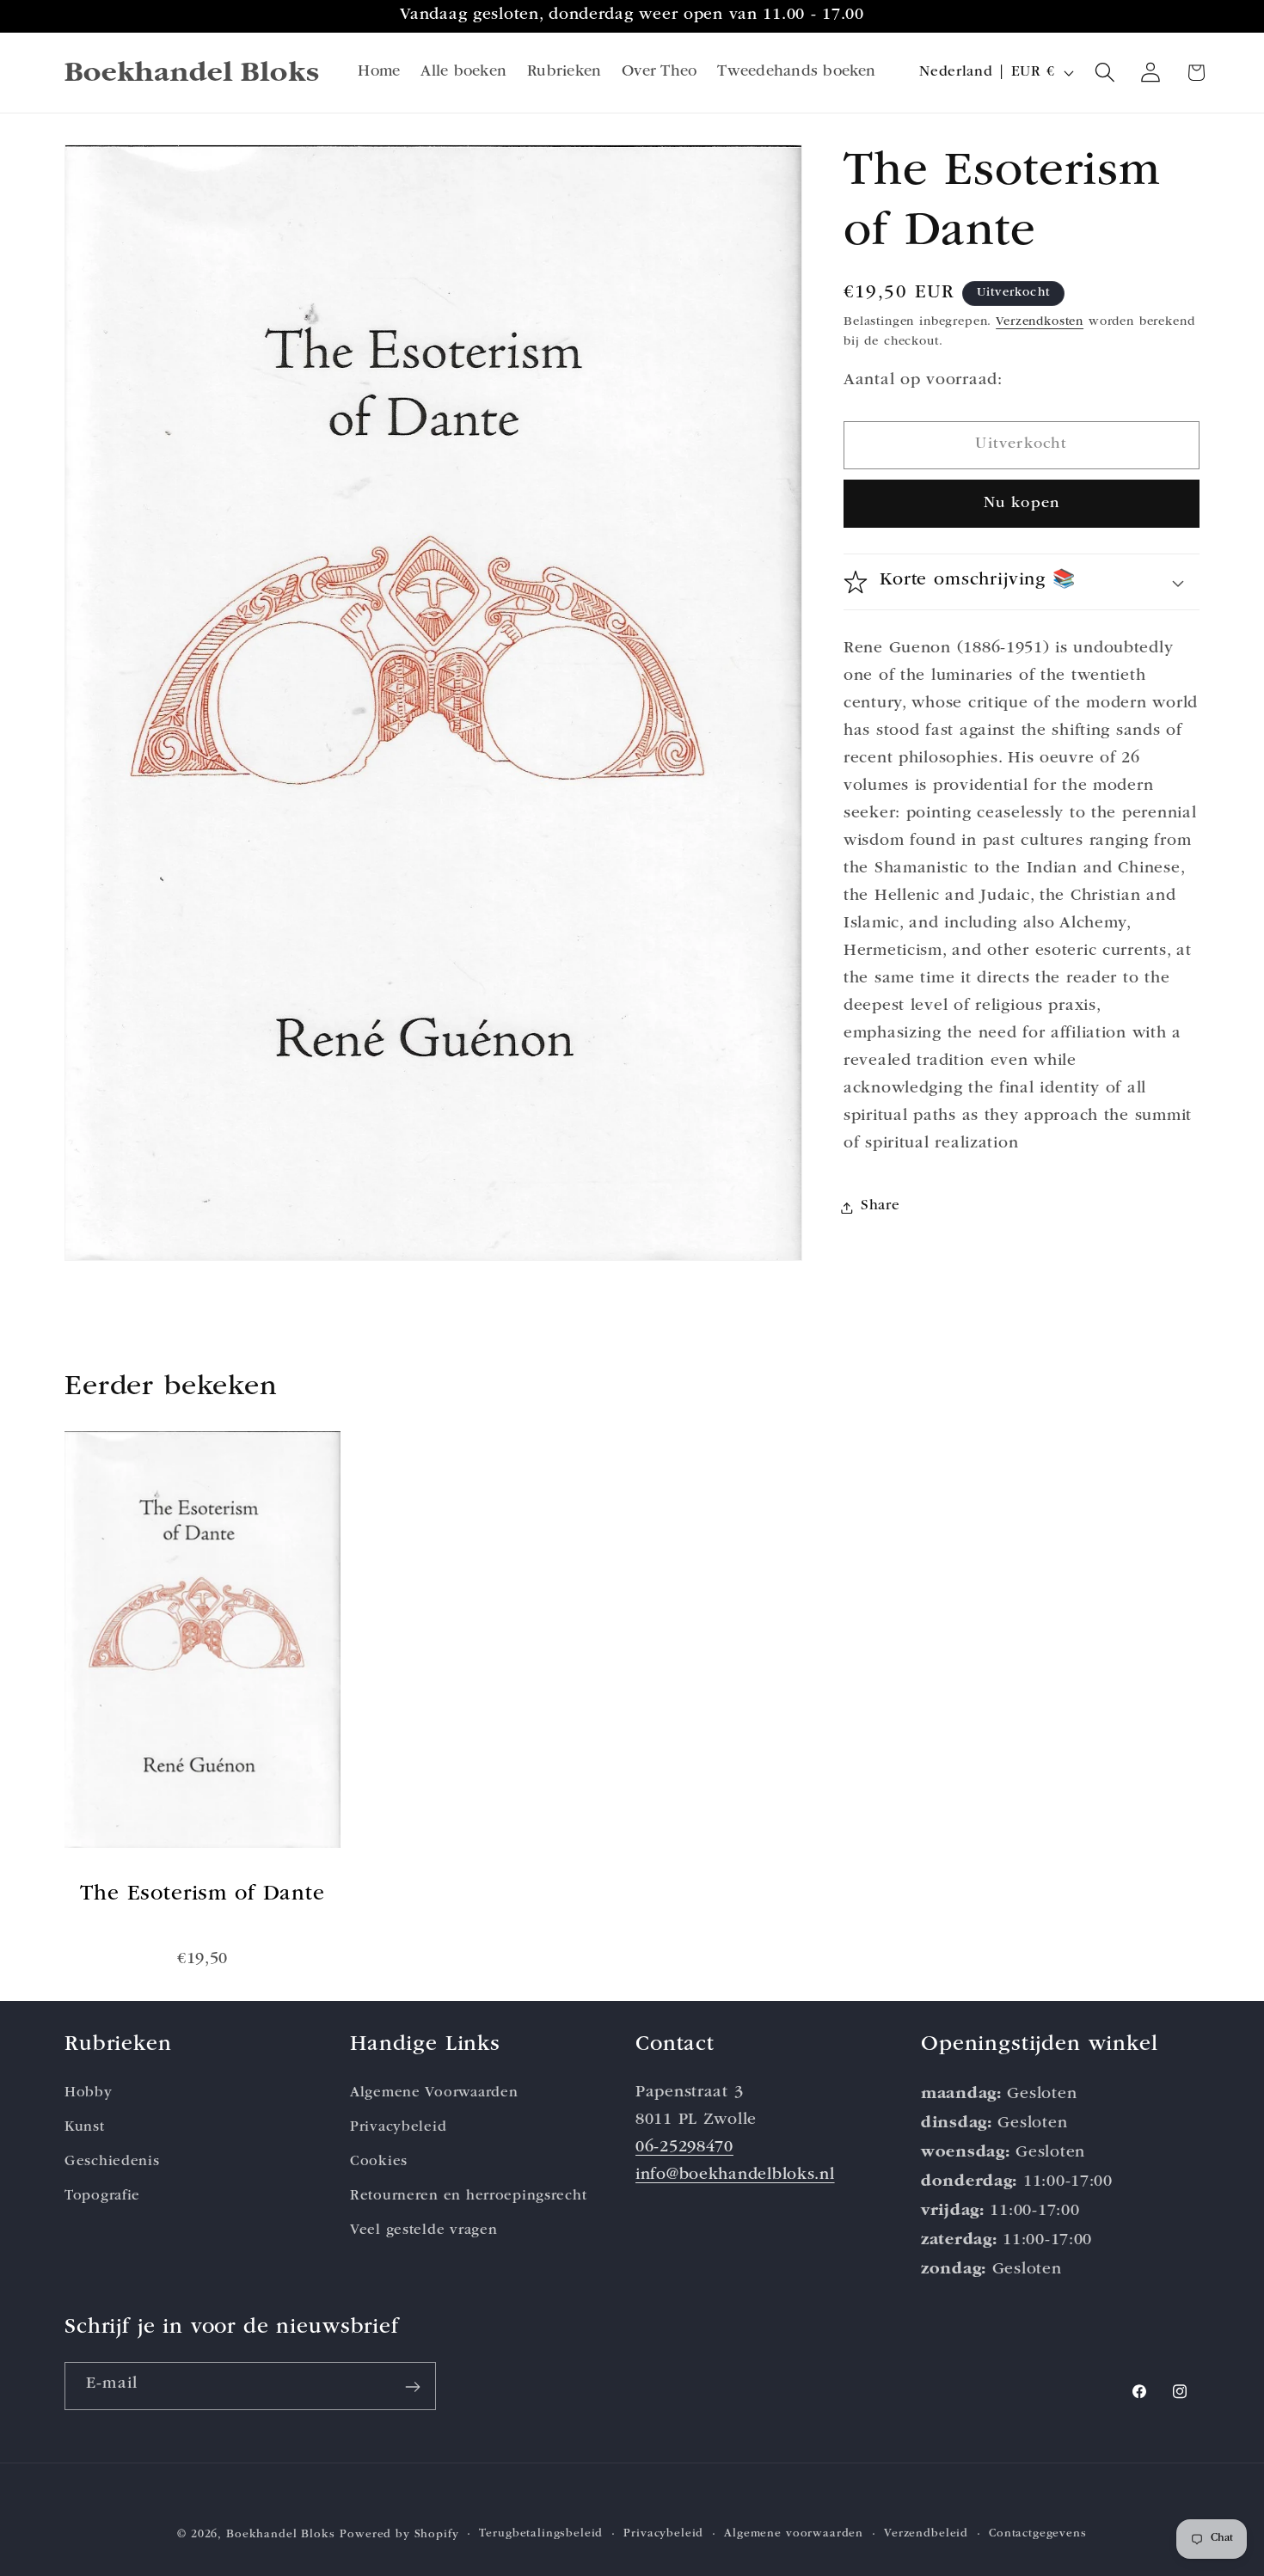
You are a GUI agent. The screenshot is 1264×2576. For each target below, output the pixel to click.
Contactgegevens (1038, 2534)
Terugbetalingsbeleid (541, 2534)
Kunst (85, 2127)
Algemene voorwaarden (794, 2534)
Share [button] (881, 1207)
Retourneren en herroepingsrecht (468, 2196)
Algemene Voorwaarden (434, 2093)
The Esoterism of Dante (202, 1895)
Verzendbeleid (926, 2534)
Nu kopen (1022, 504)
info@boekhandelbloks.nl (735, 2175)
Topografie (102, 2196)
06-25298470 (684, 2148)
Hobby (89, 2093)
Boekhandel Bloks (280, 2535)
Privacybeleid (398, 2127)
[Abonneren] (412, 2387)
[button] (1105, 73)
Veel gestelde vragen (423, 2230)
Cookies (379, 2161)
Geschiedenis (112, 2161)
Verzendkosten (1040, 323)
